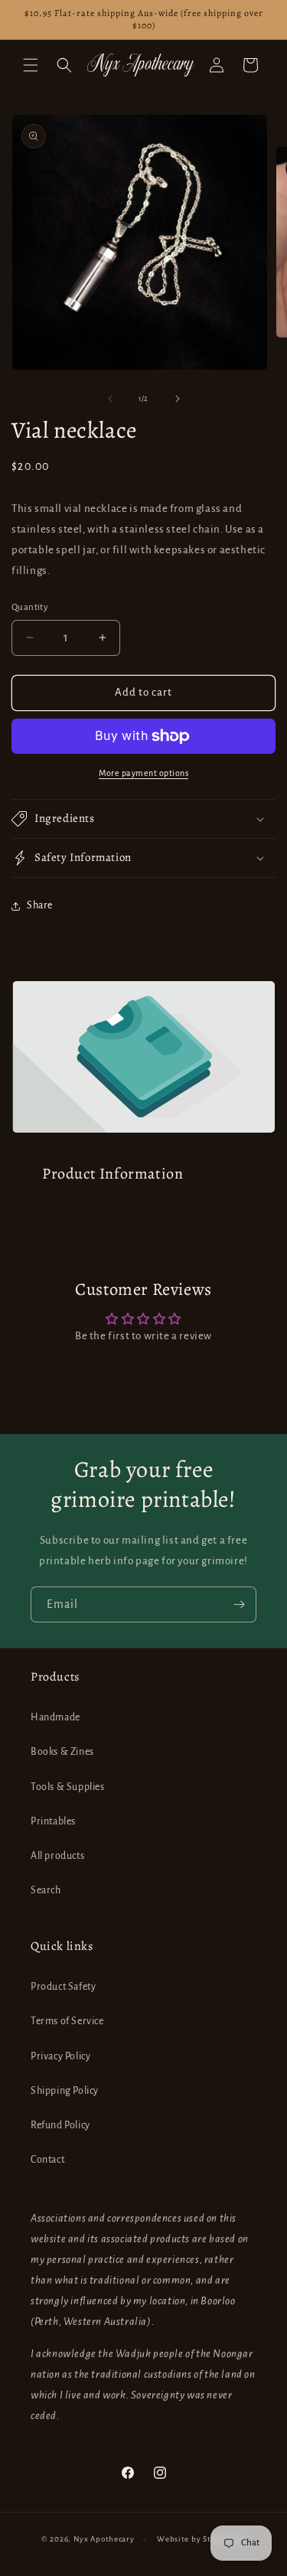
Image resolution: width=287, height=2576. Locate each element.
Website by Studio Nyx (201, 2539)
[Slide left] (110, 399)
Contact (47, 2160)
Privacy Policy (60, 2056)
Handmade (55, 1717)
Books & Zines (62, 1752)
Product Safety (63, 1987)
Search (46, 1890)
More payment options (143, 773)
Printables (53, 1821)
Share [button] (40, 905)
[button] (31, 65)
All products (57, 1856)
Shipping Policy (65, 2091)
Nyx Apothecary (104, 2539)
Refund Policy (60, 2125)
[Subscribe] (239, 1604)
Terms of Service (67, 2021)
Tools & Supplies (68, 1787)
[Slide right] (178, 399)
